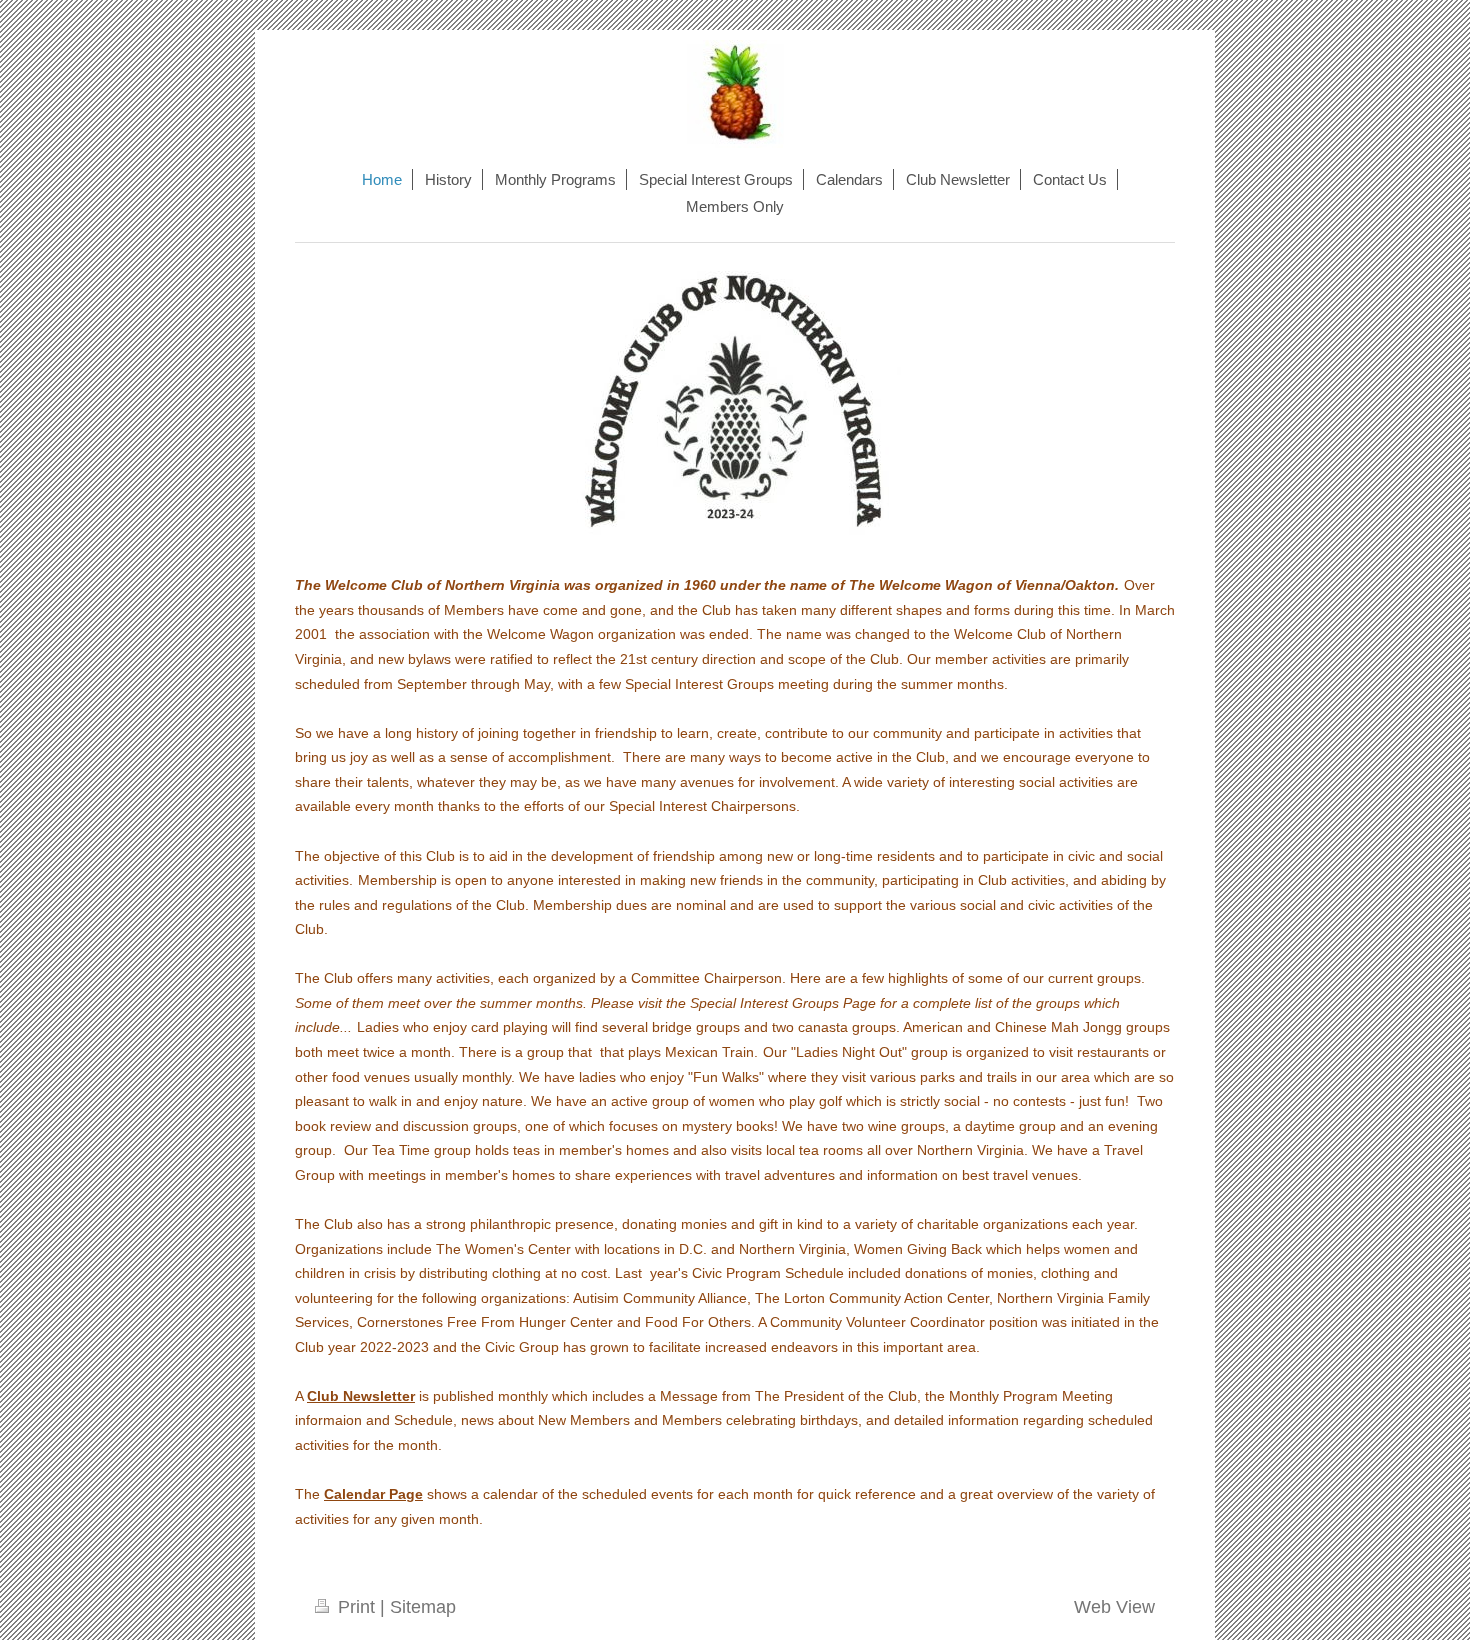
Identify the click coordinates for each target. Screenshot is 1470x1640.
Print (356, 1607)
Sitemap (423, 1607)
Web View (1114, 1607)
